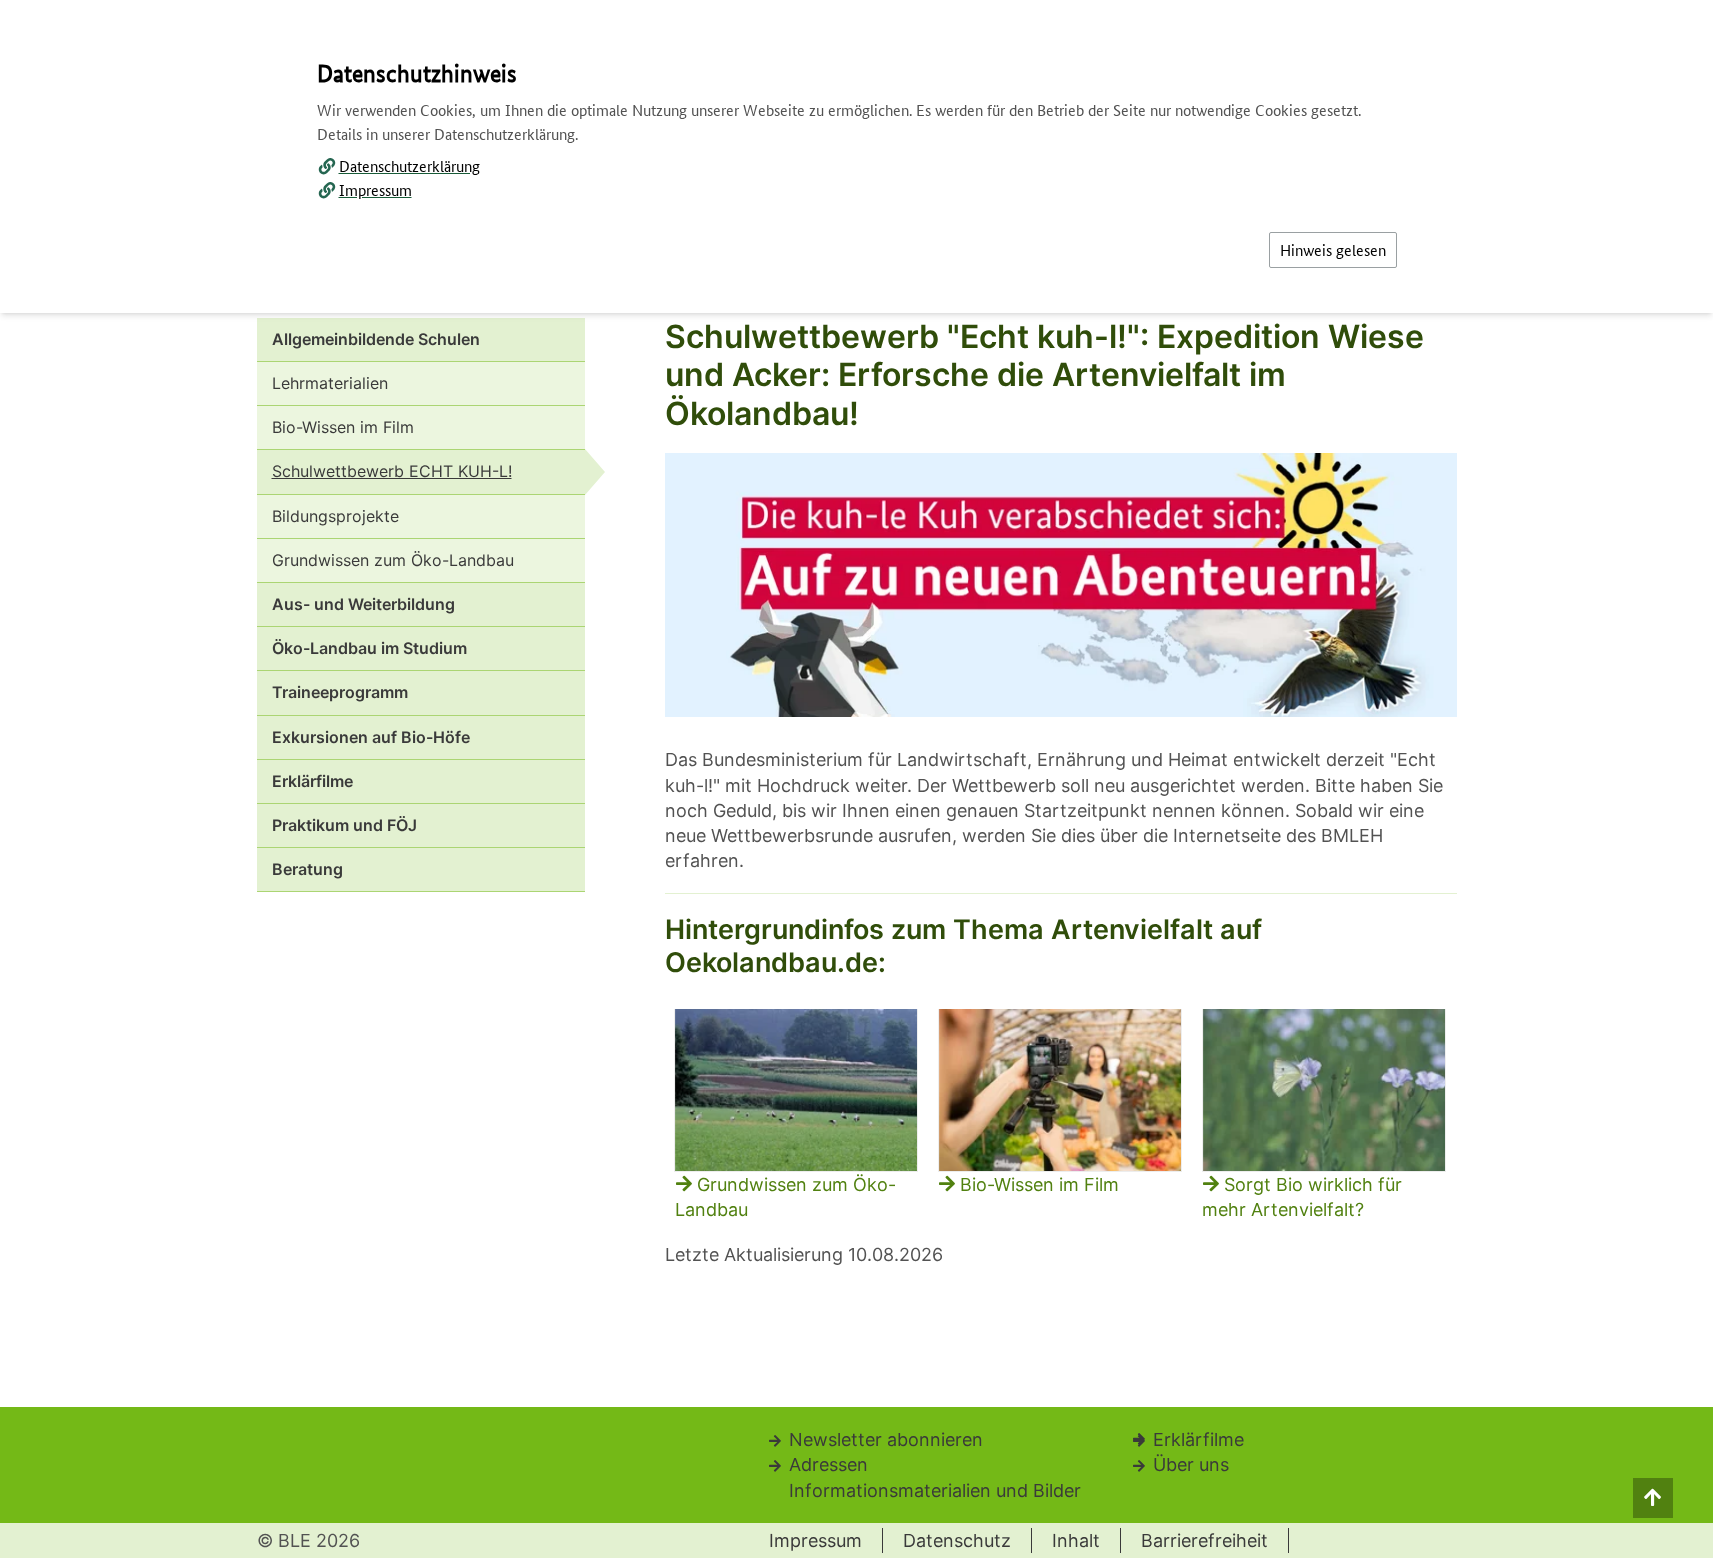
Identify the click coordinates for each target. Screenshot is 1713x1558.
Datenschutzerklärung (409, 165)
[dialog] (856, 779)
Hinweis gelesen (1333, 249)
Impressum (375, 189)
